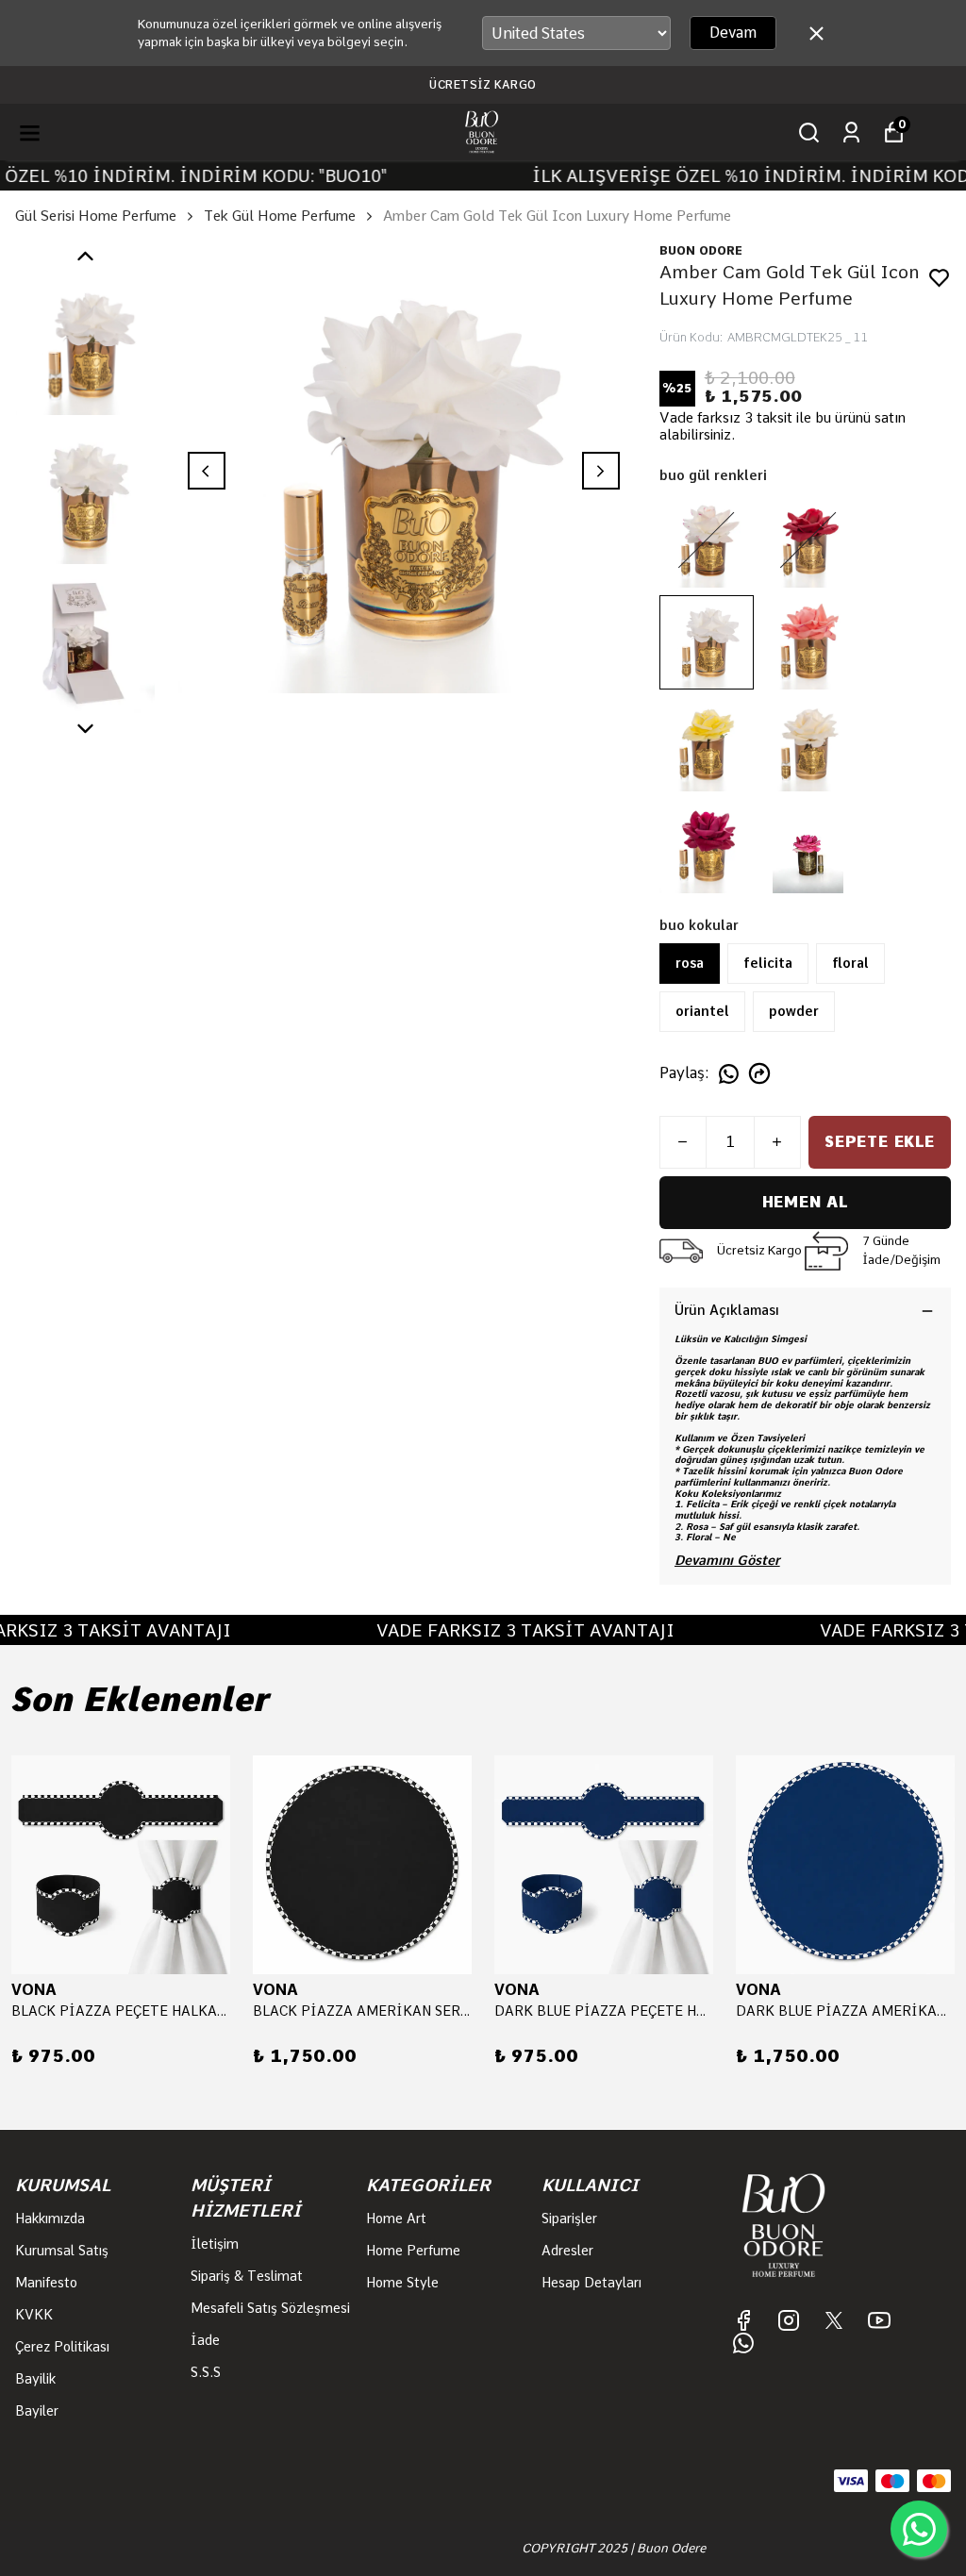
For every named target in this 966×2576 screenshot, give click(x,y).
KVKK (34, 2315)
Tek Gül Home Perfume (280, 216)
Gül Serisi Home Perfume (96, 216)
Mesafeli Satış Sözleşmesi (270, 2308)
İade (205, 2340)
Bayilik (35, 2379)
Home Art (396, 2219)
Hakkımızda (50, 2219)
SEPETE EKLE (880, 1142)
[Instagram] (789, 2320)
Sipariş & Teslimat (247, 2276)
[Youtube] (879, 2320)
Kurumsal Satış (62, 2251)
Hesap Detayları (591, 2283)
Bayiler (37, 2411)
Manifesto (46, 2283)
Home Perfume (413, 2251)
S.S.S (206, 2372)
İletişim (215, 2244)
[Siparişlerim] (851, 133)
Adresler (567, 2251)
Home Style (402, 2283)
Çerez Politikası (62, 2347)
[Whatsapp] (743, 2343)
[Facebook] (743, 2320)
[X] (834, 2320)
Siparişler (569, 2219)
